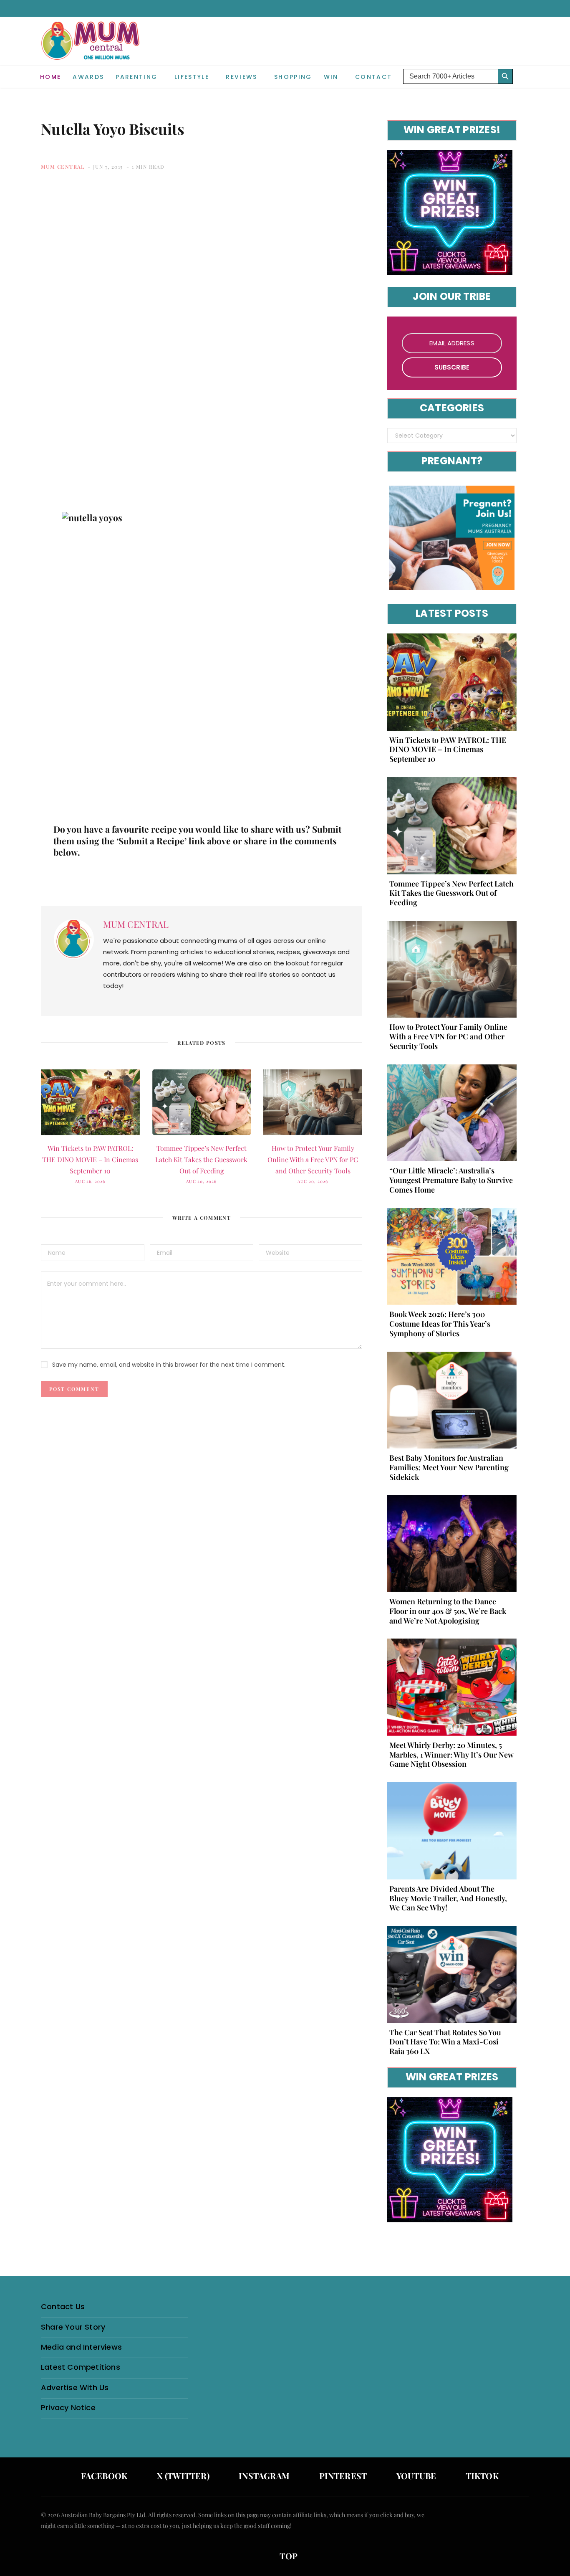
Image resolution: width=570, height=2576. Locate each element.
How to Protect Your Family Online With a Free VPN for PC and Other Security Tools (313, 1159)
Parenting (136, 77)
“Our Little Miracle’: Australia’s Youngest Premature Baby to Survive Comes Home (451, 1180)
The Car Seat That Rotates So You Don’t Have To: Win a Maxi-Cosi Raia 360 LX (445, 2042)
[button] (523, 70)
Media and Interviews (81, 2347)
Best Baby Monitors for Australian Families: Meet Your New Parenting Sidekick (449, 1467)
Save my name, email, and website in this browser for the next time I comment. (169, 1365)
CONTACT (373, 77)
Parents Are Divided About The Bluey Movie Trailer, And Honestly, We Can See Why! (448, 1898)
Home (50, 77)
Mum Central (63, 167)
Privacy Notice (68, 2408)
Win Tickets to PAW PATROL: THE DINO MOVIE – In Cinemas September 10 (90, 1159)
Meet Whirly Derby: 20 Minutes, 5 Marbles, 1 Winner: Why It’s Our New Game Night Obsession (451, 1755)
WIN (331, 77)
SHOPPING (293, 77)
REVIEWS (241, 77)
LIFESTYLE (192, 77)
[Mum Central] (91, 49)
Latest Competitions (81, 2367)
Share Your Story (73, 2327)
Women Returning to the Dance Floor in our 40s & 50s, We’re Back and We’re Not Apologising (448, 1611)
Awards (88, 77)
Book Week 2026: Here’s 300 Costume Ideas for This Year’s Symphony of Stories (440, 1324)
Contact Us (63, 2306)
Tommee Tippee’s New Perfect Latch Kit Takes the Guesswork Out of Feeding (201, 1159)
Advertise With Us (75, 2387)
